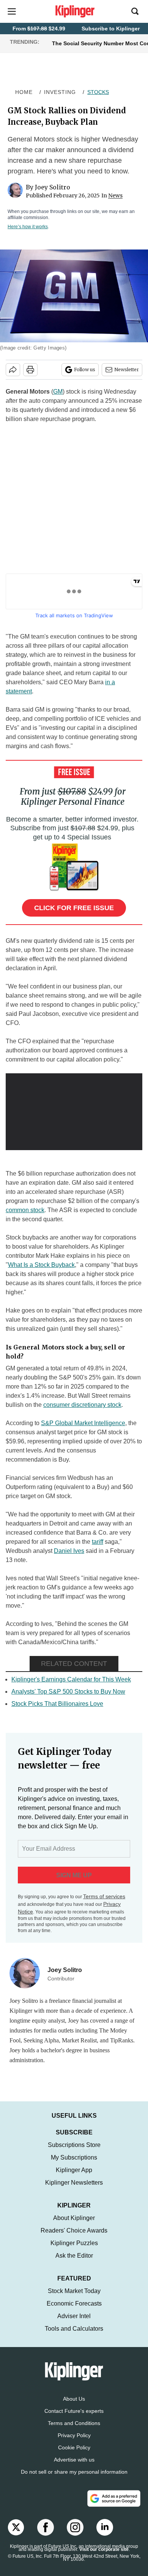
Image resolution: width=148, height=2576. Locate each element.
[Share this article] (13, 370)
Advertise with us (74, 2460)
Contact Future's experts (74, 2411)
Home (24, 92)
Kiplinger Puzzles (74, 2243)
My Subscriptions (74, 2157)
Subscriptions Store (74, 2145)
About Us (74, 2399)
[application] (74, 1112)
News (115, 195)
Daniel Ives (69, 1551)
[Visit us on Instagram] (75, 2527)
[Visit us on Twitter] (16, 2527)
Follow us (85, 369)
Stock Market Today (74, 2291)
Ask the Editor (74, 2256)
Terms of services (104, 1896)
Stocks (98, 92)
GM (58, 392)
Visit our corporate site (104, 2549)
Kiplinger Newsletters (74, 2183)
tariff (98, 1542)
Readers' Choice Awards (74, 2230)
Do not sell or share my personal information (74, 2472)
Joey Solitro (53, 187)
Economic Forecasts (74, 2303)
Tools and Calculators (74, 2329)
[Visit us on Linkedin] (105, 2527)
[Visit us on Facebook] (46, 2527)
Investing (60, 92)
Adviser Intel (74, 2316)
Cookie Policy (74, 2447)
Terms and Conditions (74, 2423)
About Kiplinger (74, 2218)
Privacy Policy (74, 2435)
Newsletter (127, 369)
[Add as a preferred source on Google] (114, 2498)
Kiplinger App (74, 2170)
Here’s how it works (28, 227)
